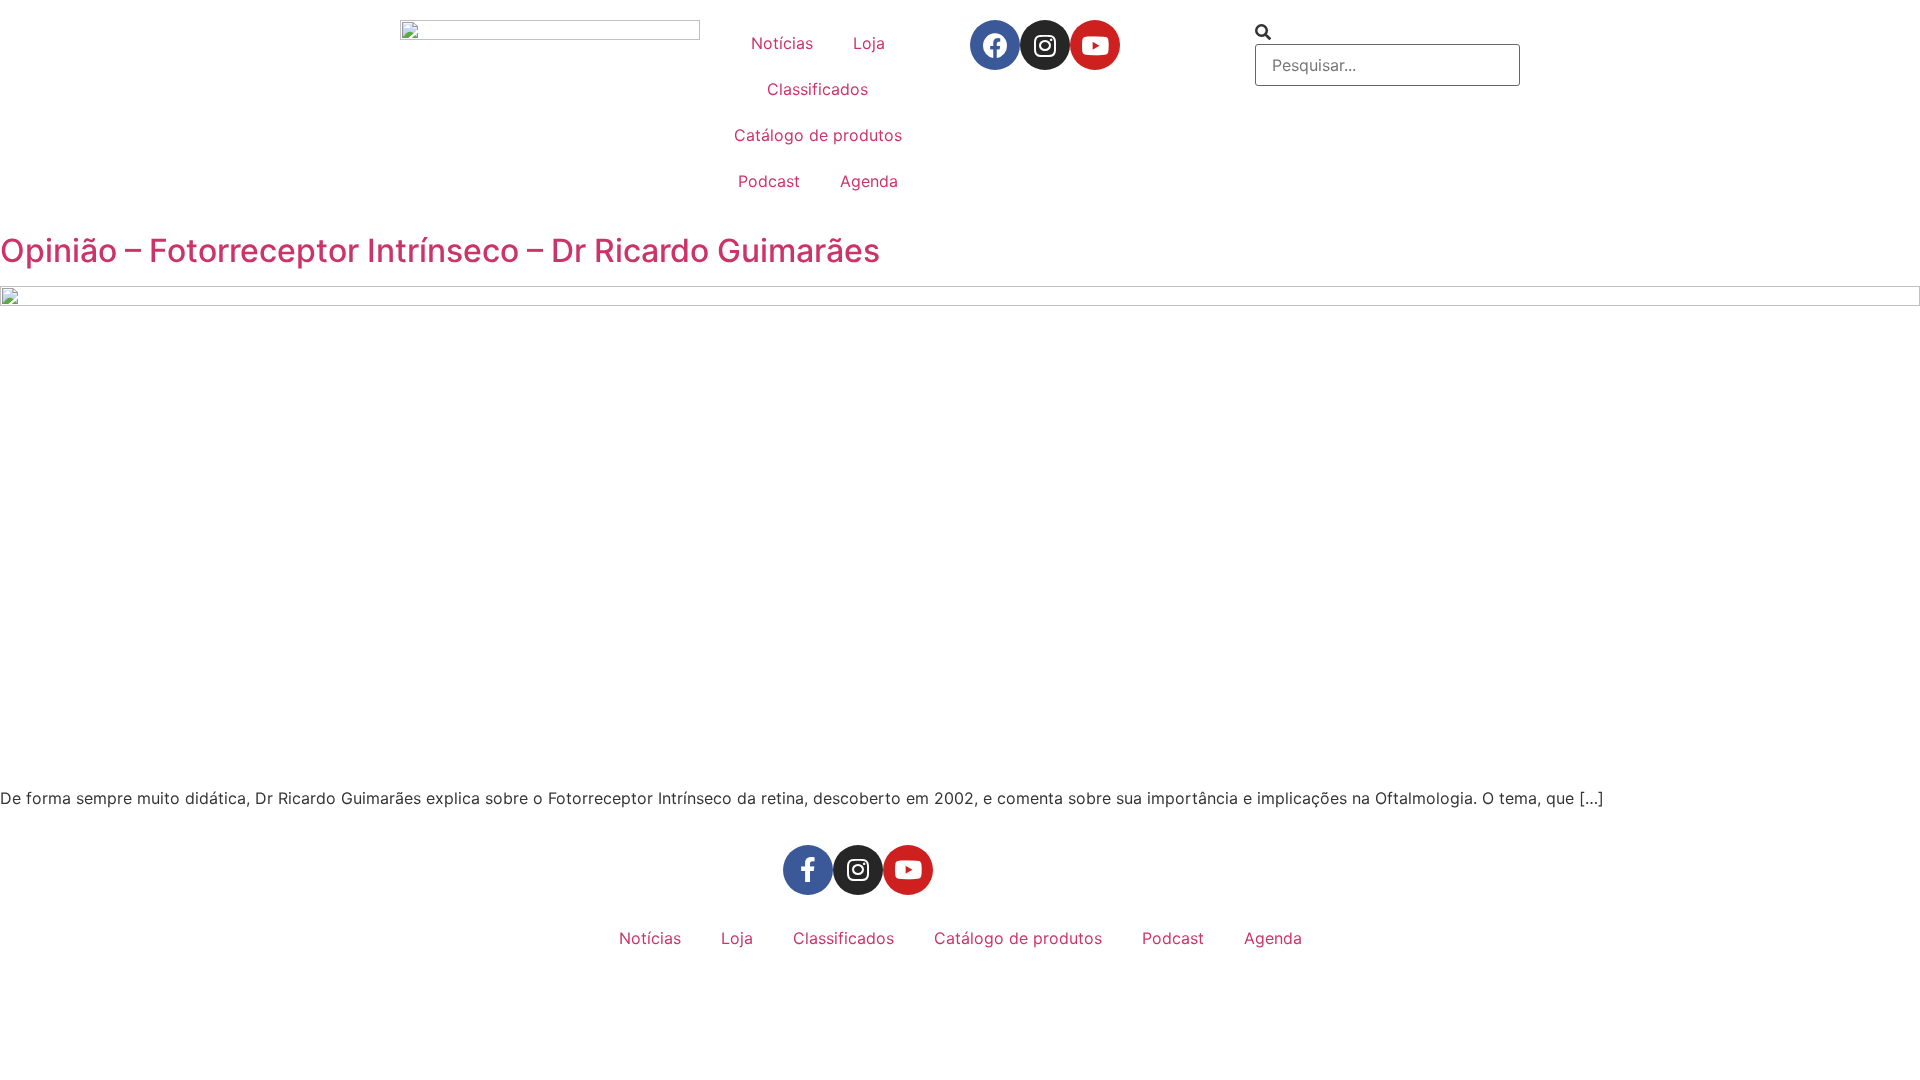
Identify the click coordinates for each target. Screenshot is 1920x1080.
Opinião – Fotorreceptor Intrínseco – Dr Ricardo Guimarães (440, 250)
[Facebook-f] (808, 870)
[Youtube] (1095, 45)
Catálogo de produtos (818, 135)
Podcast (769, 181)
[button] (1387, 32)
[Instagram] (1045, 45)
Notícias (782, 43)
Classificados (817, 89)
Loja (869, 43)
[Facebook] (995, 45)
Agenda (869, 181)
